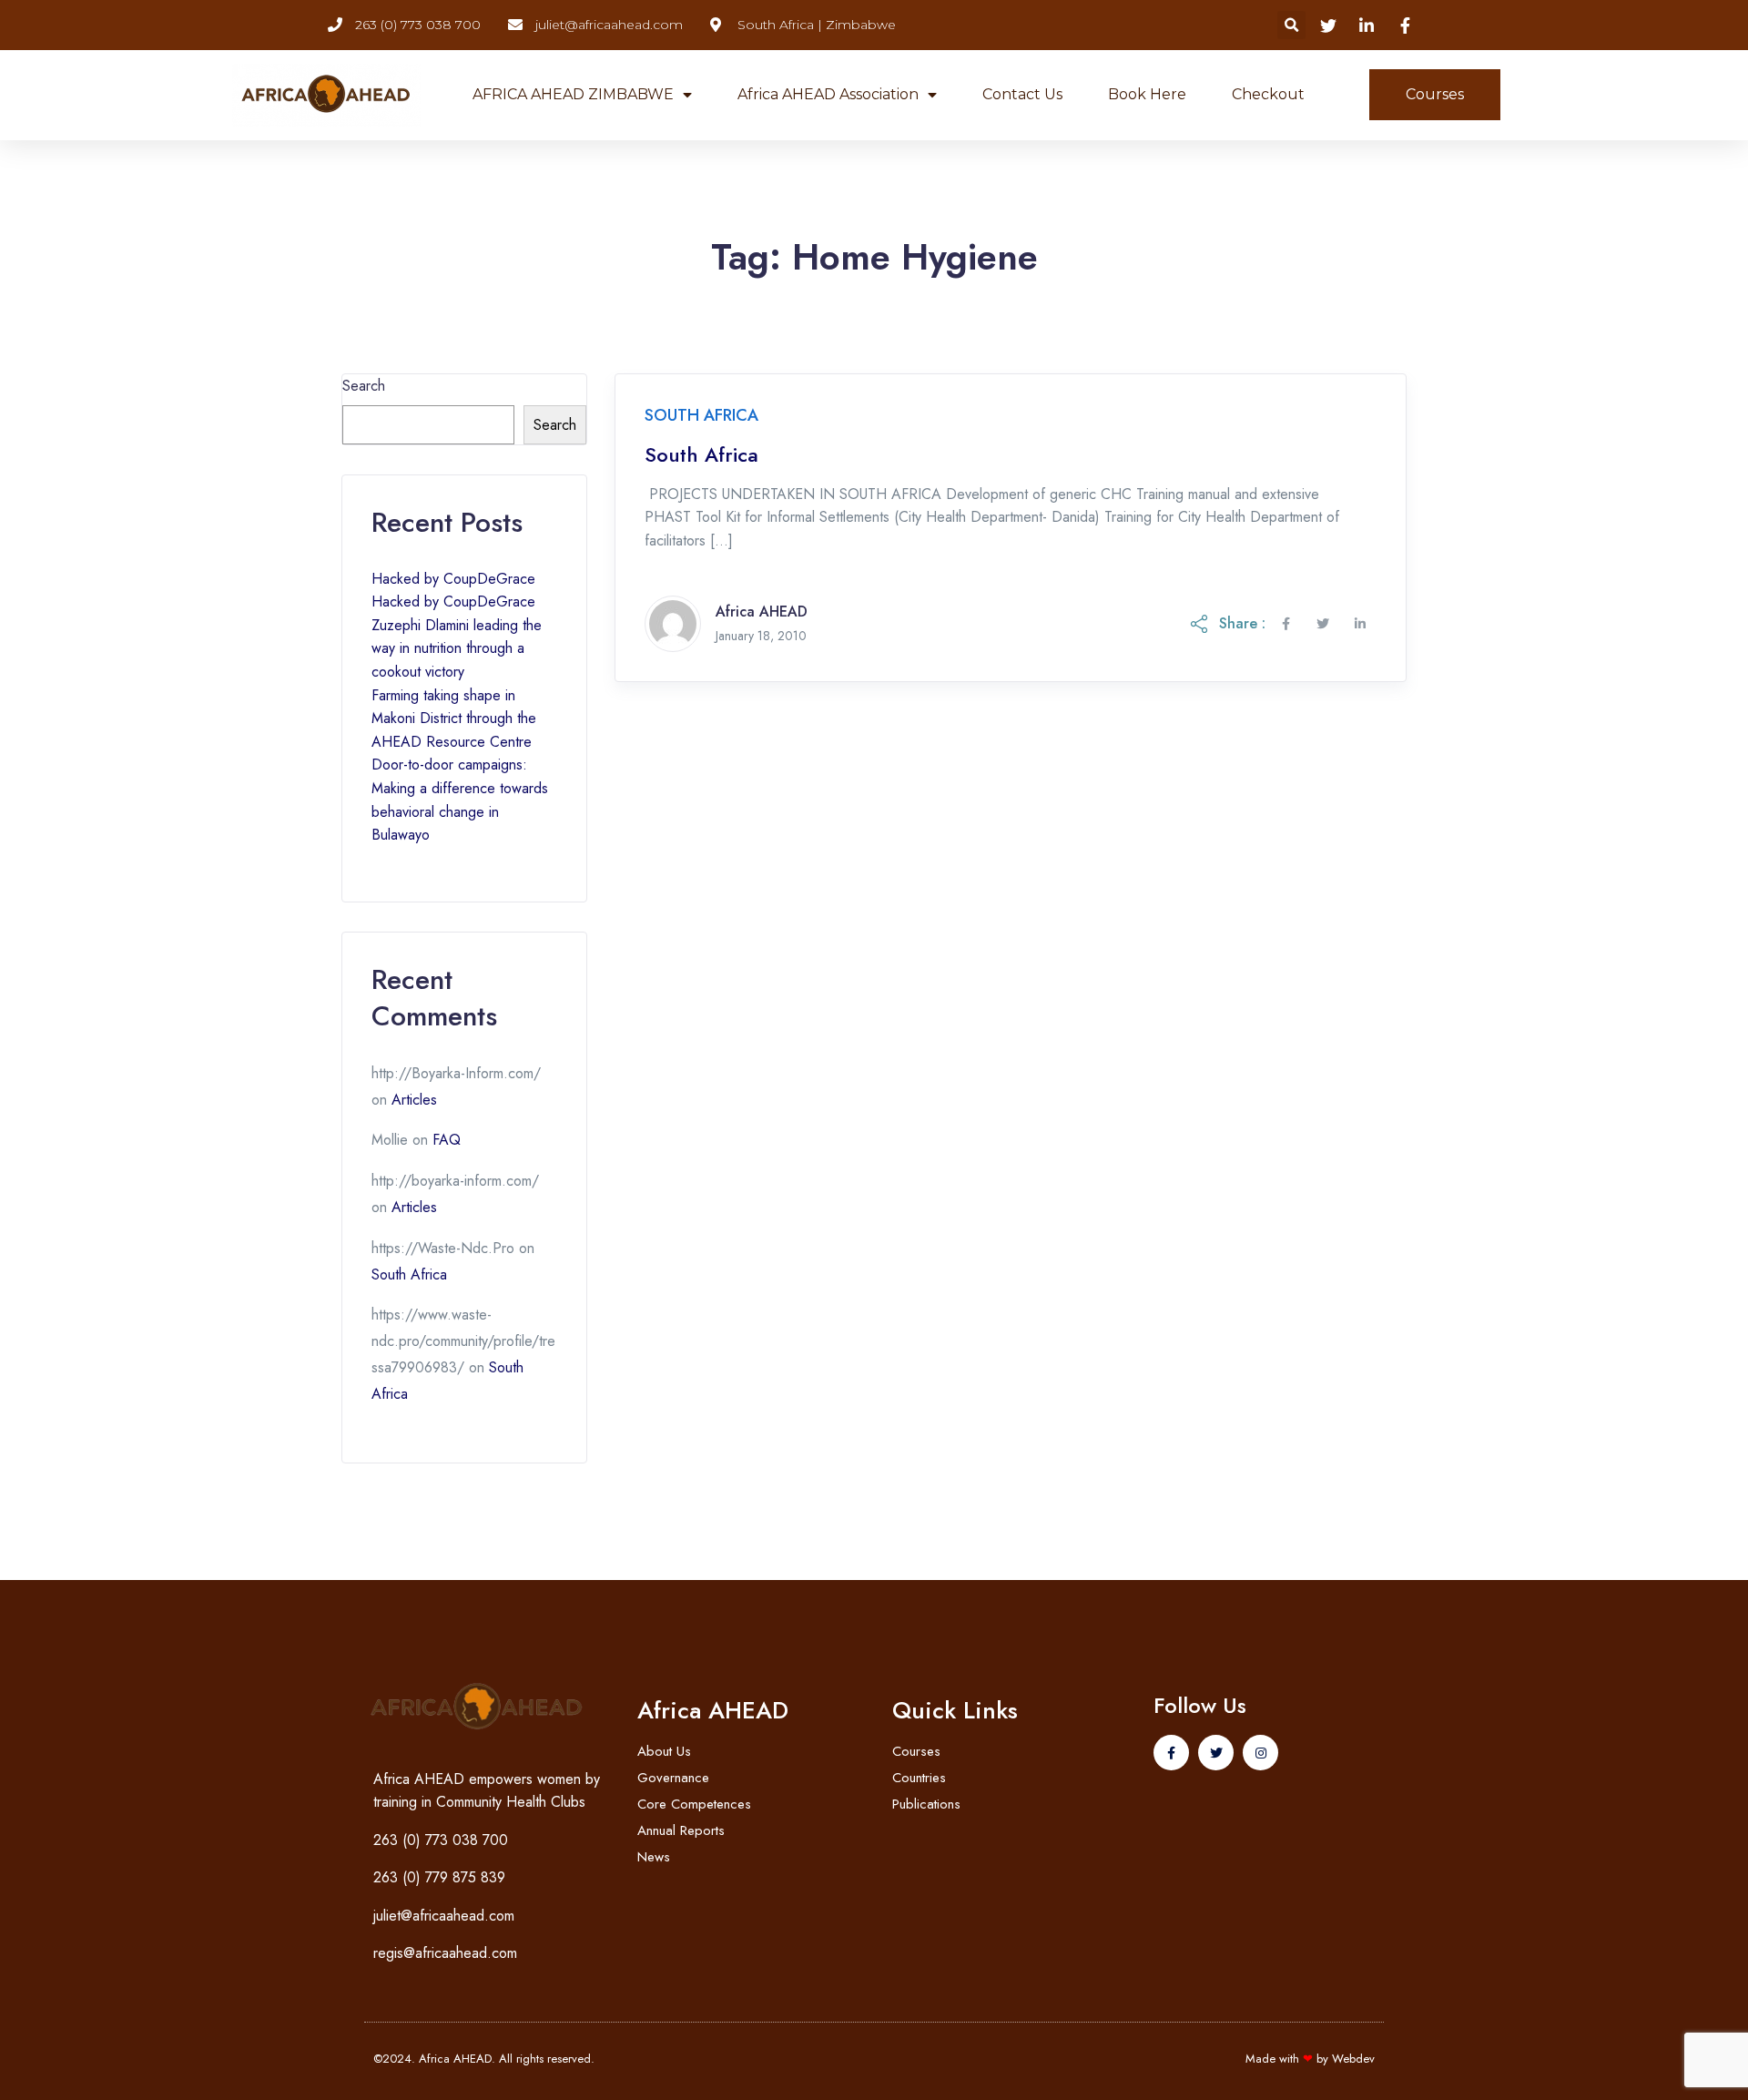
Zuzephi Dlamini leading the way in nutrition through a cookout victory (457, 648)
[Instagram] (1260, 1753)
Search (364, 386)
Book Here (1147, 94)
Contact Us (1022, 94)
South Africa (701, 455)
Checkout (1268, 94)
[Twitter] (1216, 1753)
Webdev (1353, 2059)
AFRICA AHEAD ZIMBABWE (573, 94)
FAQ (447, 1140)
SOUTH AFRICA (701, 415)
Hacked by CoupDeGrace (453, 579)
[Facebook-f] (1171, 1753)
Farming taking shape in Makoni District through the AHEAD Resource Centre (454, 719)
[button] (1291, 25)
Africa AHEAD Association (828, 94)
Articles (414, 1100)
